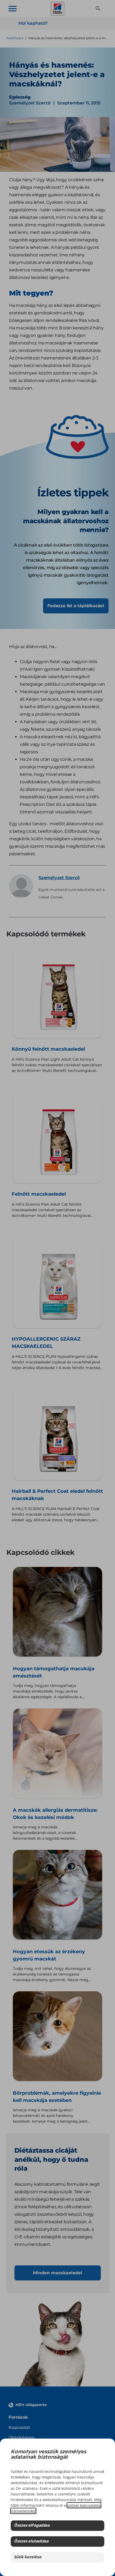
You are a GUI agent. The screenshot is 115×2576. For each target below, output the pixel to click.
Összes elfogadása (32, 2526)
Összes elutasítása (31, 2542)
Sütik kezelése (28, 2557)
